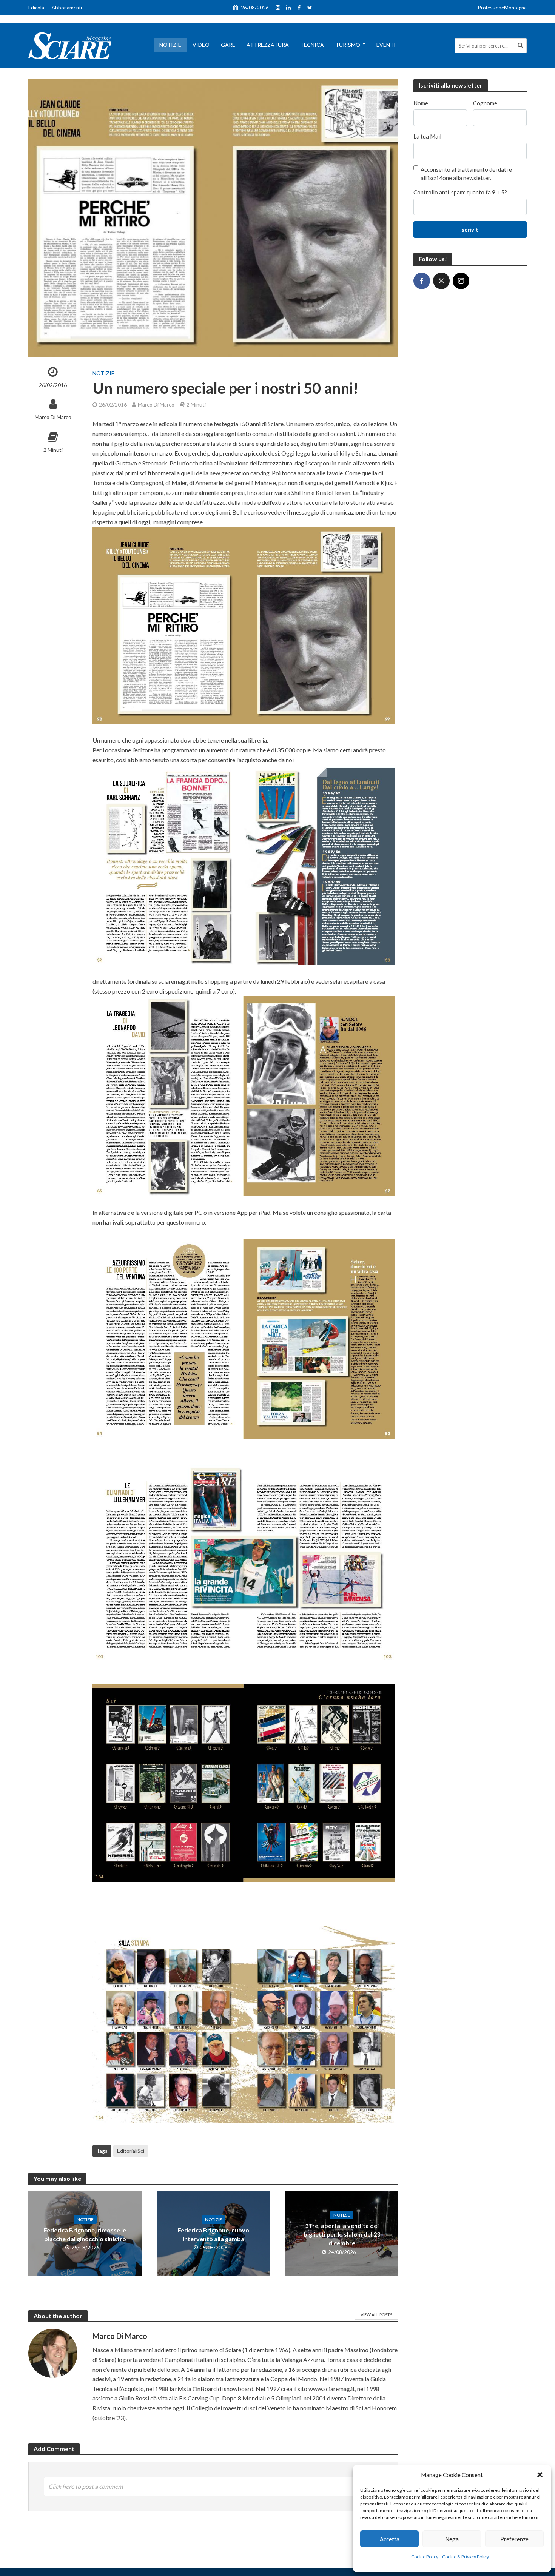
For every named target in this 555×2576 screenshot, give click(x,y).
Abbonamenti (67, 8)
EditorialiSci (131, 2151)
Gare (228, 45)
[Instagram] (461, 281)
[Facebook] (422, 281)
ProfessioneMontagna (502, 8)
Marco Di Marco (53, 417)
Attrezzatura (268, 45)
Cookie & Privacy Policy (466, 2557)
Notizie (170, 45)
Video (201, 45)
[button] (540, 2475)
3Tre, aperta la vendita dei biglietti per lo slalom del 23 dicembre (342, 2234)
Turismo (348, 45)
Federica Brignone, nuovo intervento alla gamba (214, 2234)
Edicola (36, 8)
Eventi (386, 45)
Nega (452, 2539)
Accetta (390, 2539)
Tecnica (312, 45)
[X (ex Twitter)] (441, 281)
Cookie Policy (425, 2557)
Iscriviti (470, 230)
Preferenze (514, 2539)
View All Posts (376, 2315)
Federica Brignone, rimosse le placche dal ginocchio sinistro (85, 2234)
